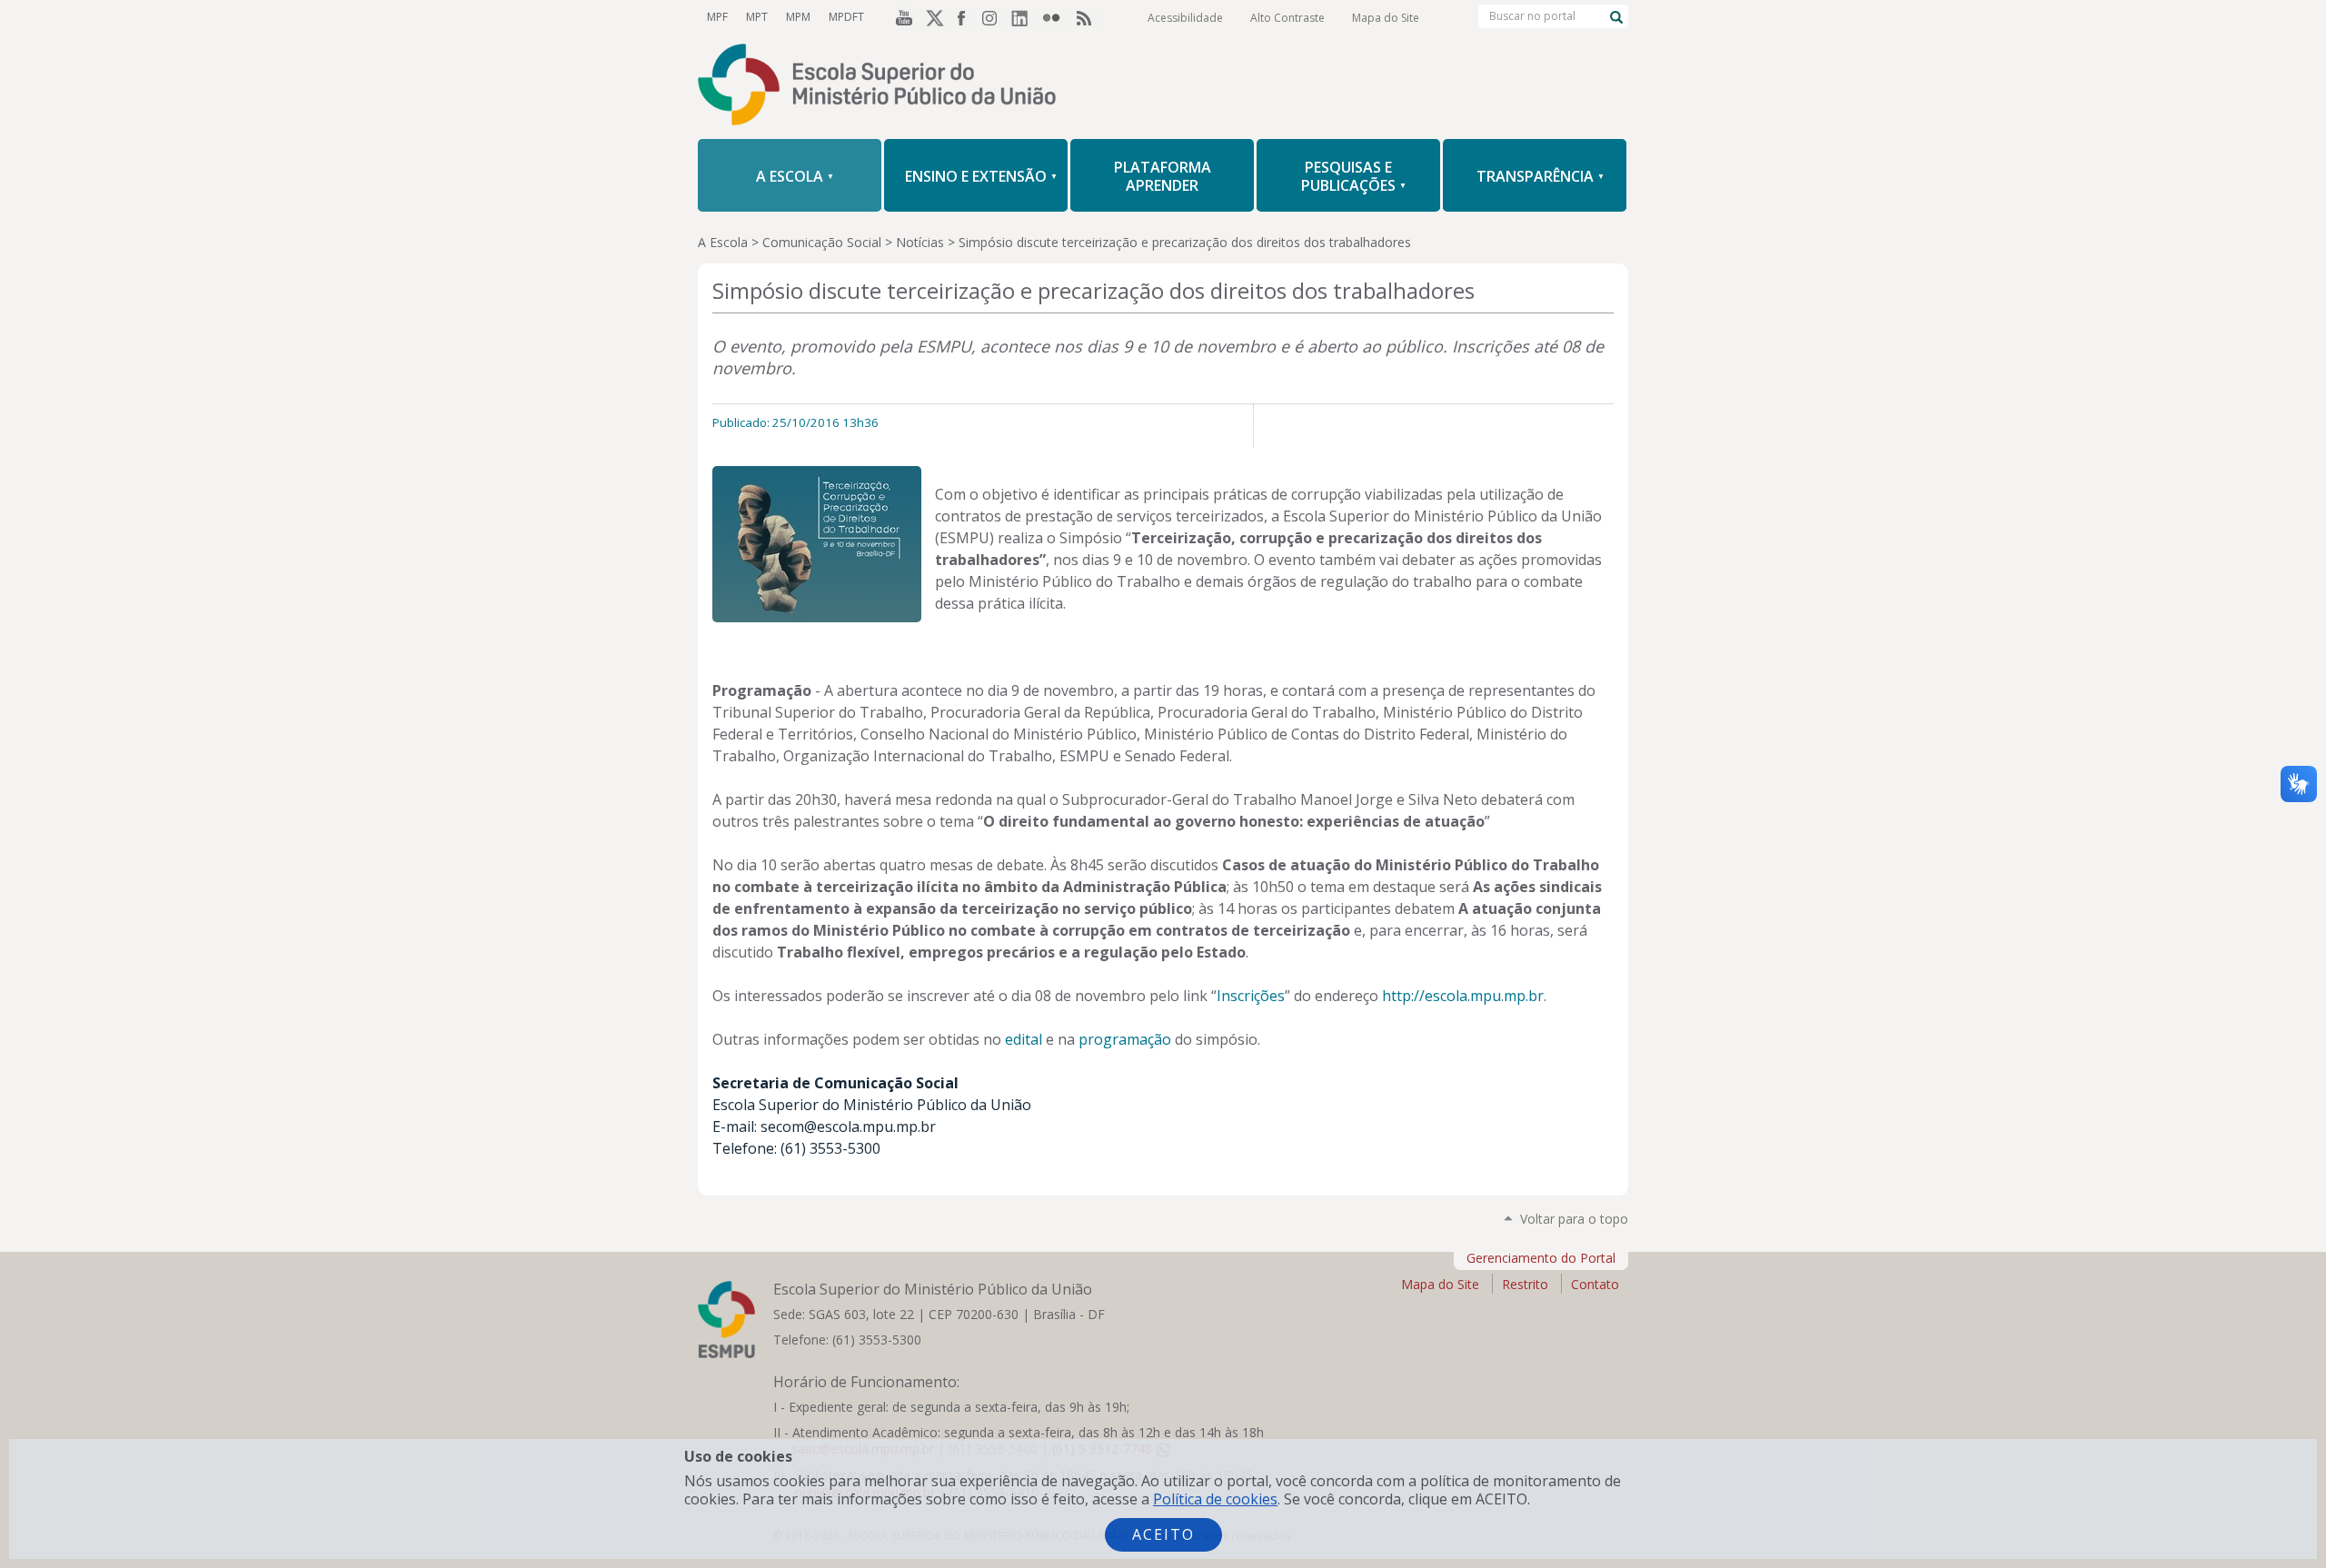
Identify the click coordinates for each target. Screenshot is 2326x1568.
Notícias (920, 242)
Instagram (994, 17)
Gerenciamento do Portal (1541, 1258)
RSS (1087, 17)
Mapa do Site (1386, 18)
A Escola (723, 242)
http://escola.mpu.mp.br (1463, 996)
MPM (798, 17)
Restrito (1525, 1284)
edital (1024, 1039)
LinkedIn (1025, 17)
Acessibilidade (1185, 18)
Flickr (1056, 17)
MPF (717, 17)
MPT (757, 17)
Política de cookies (1215, 1499)
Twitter (932, 17)
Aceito (1163, 1534)
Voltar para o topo (1574, 1219)
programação (1125, 1039)
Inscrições (1251, 996)
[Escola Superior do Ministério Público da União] (1163, 86)
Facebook (963, 17)
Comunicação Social (822, 242)
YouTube (901, 17)
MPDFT (846, 17)
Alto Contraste (1287, 18)
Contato (1595, 1284)
